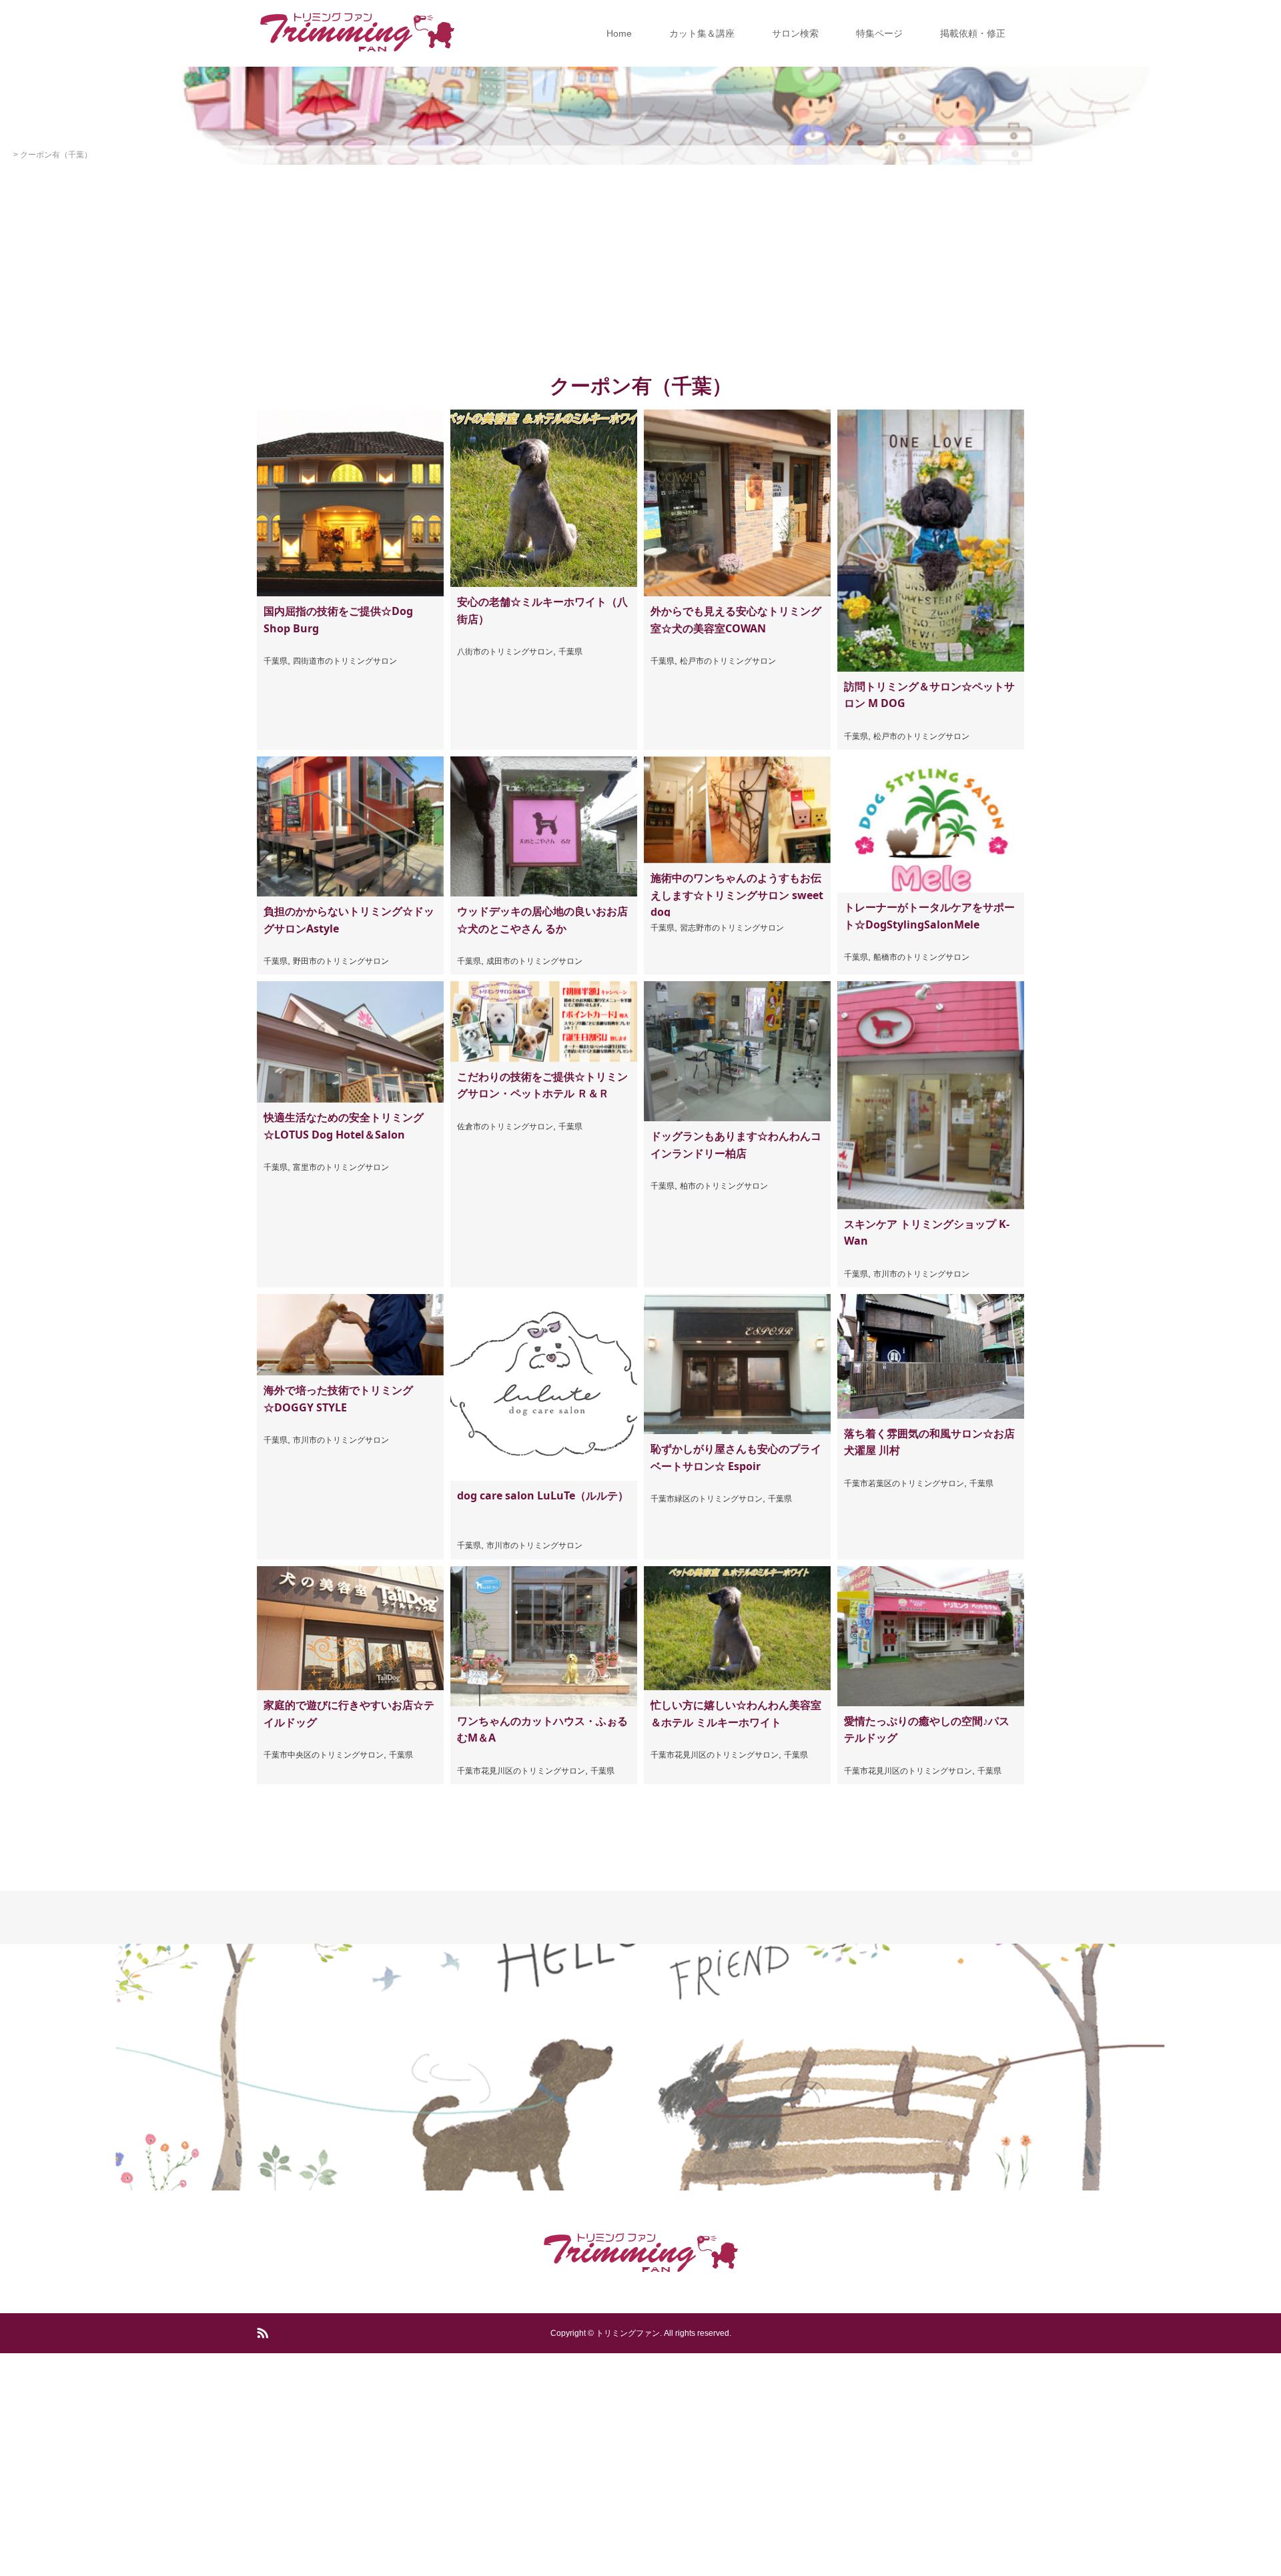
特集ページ (879, 33)
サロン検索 (795, 33)
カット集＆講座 (702, 33)
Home (619, 33)
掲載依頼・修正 (973, 33)
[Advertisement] (640, 265)
